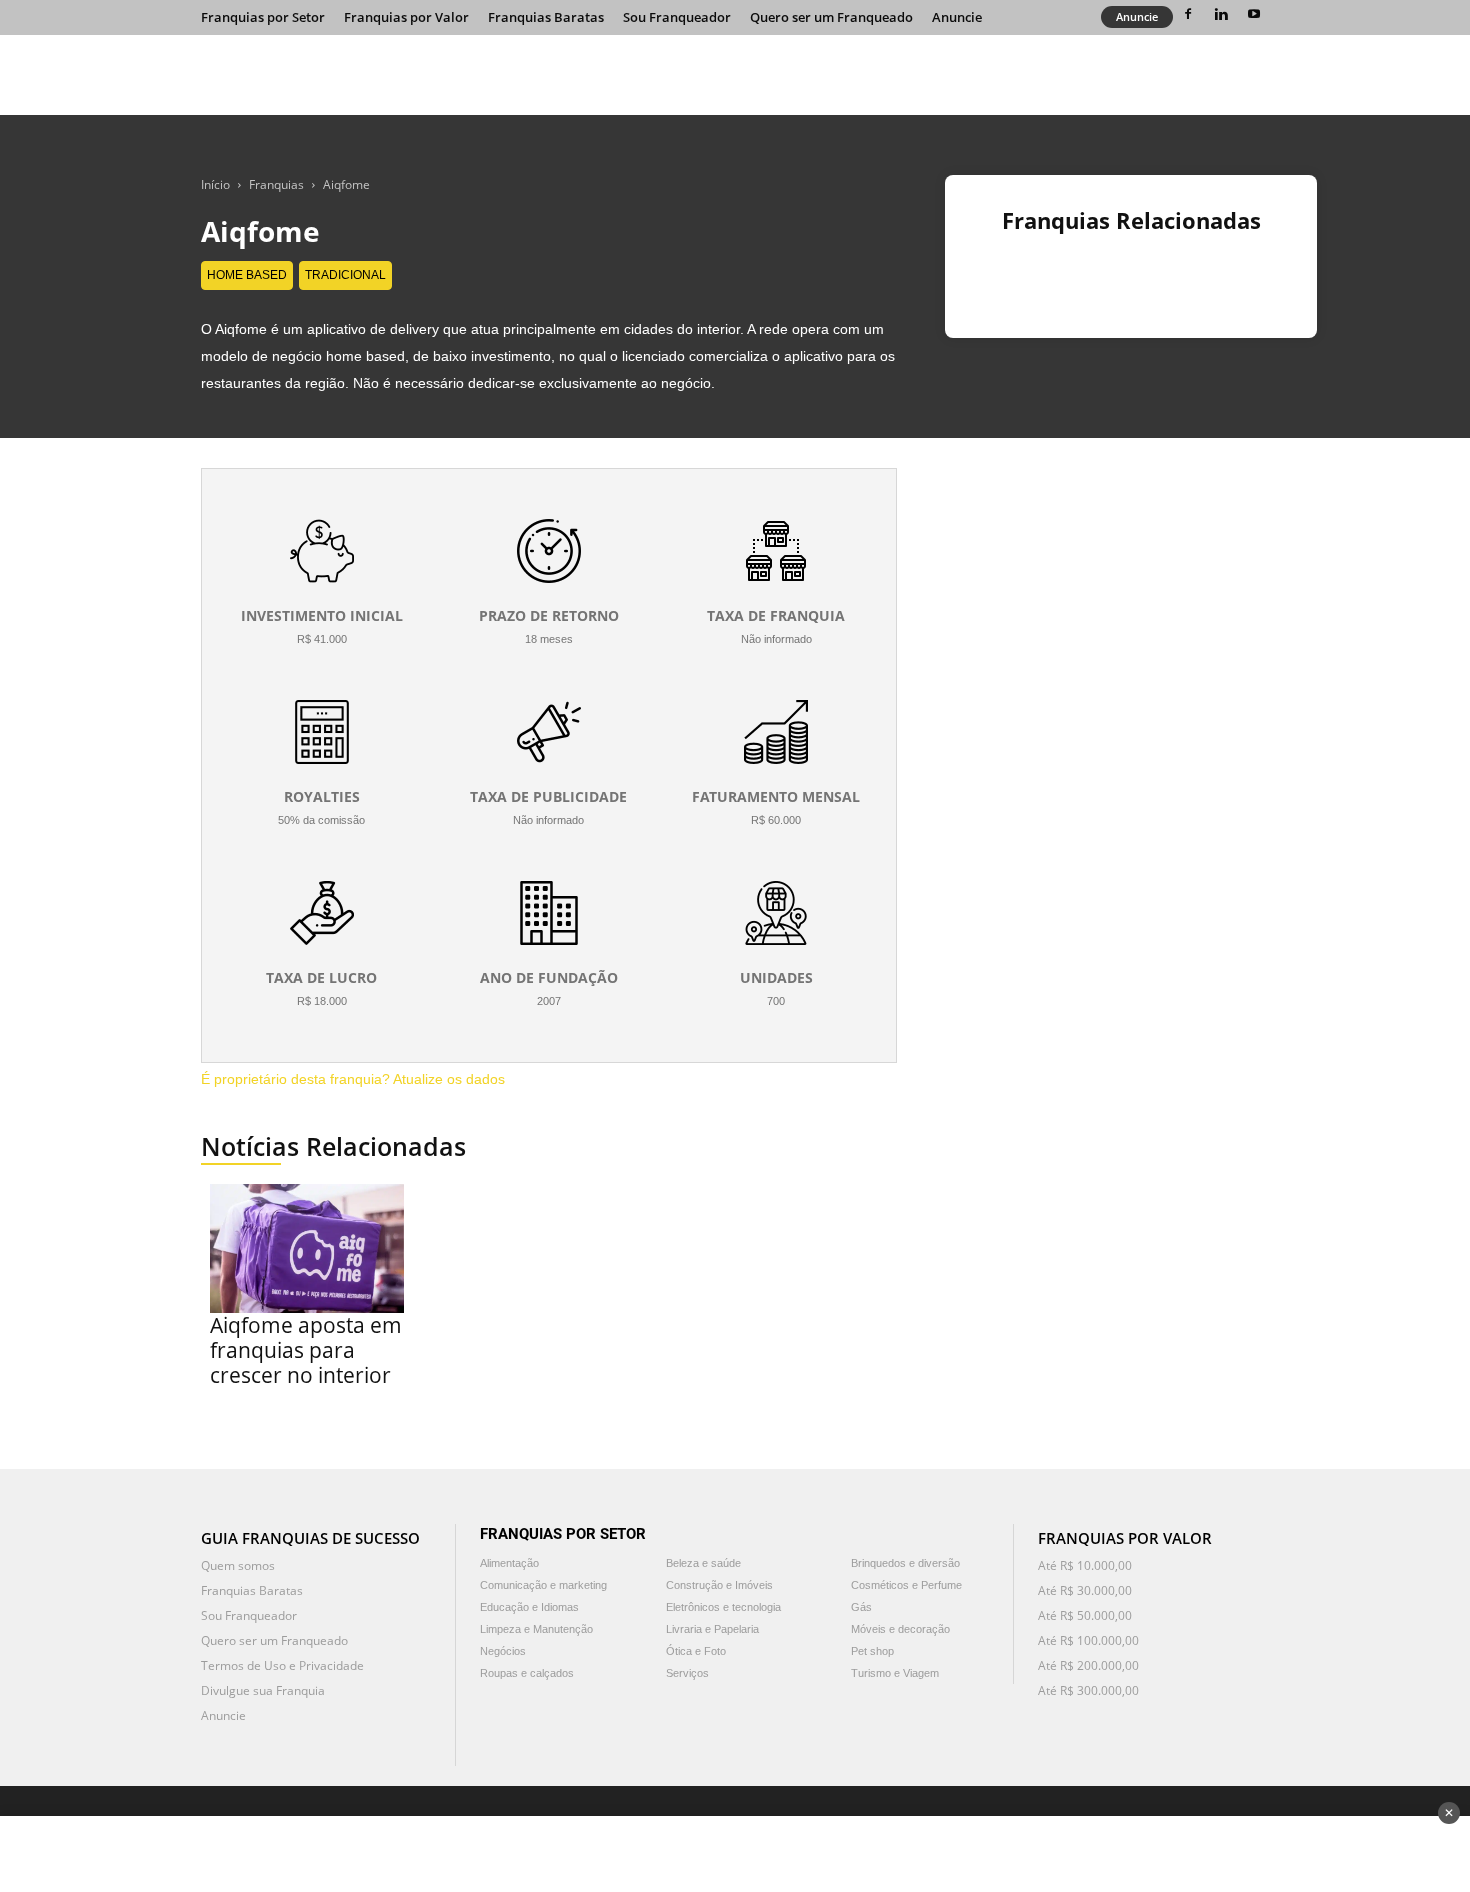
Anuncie (957, 17)
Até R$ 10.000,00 (1085, 1565)
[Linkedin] (1221, 14)
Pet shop (872, 1651)
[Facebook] (1188, 14)
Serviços (687, 1673)
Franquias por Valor (406, 17)
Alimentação (509, 1563)
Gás (861, 1607)
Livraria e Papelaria (712, 1629)
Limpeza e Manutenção (536, 1629)
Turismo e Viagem (895, 1673)
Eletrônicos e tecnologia (723, 1607)
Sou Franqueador (677, 17)
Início (215, 184)
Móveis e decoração (900, 1629)
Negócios (503, 1651)
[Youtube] (1254, 14)
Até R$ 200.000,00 (1088, 1665)
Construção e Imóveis (719, 1585)
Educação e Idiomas (529, 1607)
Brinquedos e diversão (905, 1563)
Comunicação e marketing (543, 1585)
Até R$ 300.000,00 (1088, 1690)
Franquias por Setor (263, 17)
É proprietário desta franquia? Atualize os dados (353, 1079)
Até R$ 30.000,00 (1085, 1590)
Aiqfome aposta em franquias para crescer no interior (306, 1350)
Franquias (276, 184)
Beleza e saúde (703, 1563)
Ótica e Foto (696, 1651)
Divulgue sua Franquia (263, 1690)
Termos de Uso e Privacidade (282, 1665)
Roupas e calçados (527, 1673)
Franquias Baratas (546, 17)
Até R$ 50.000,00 (1085, 1615)
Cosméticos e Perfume (906, 1585)
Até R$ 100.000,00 (1088, 1640)
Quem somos (238, 1565)
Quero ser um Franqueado (831, 17)
